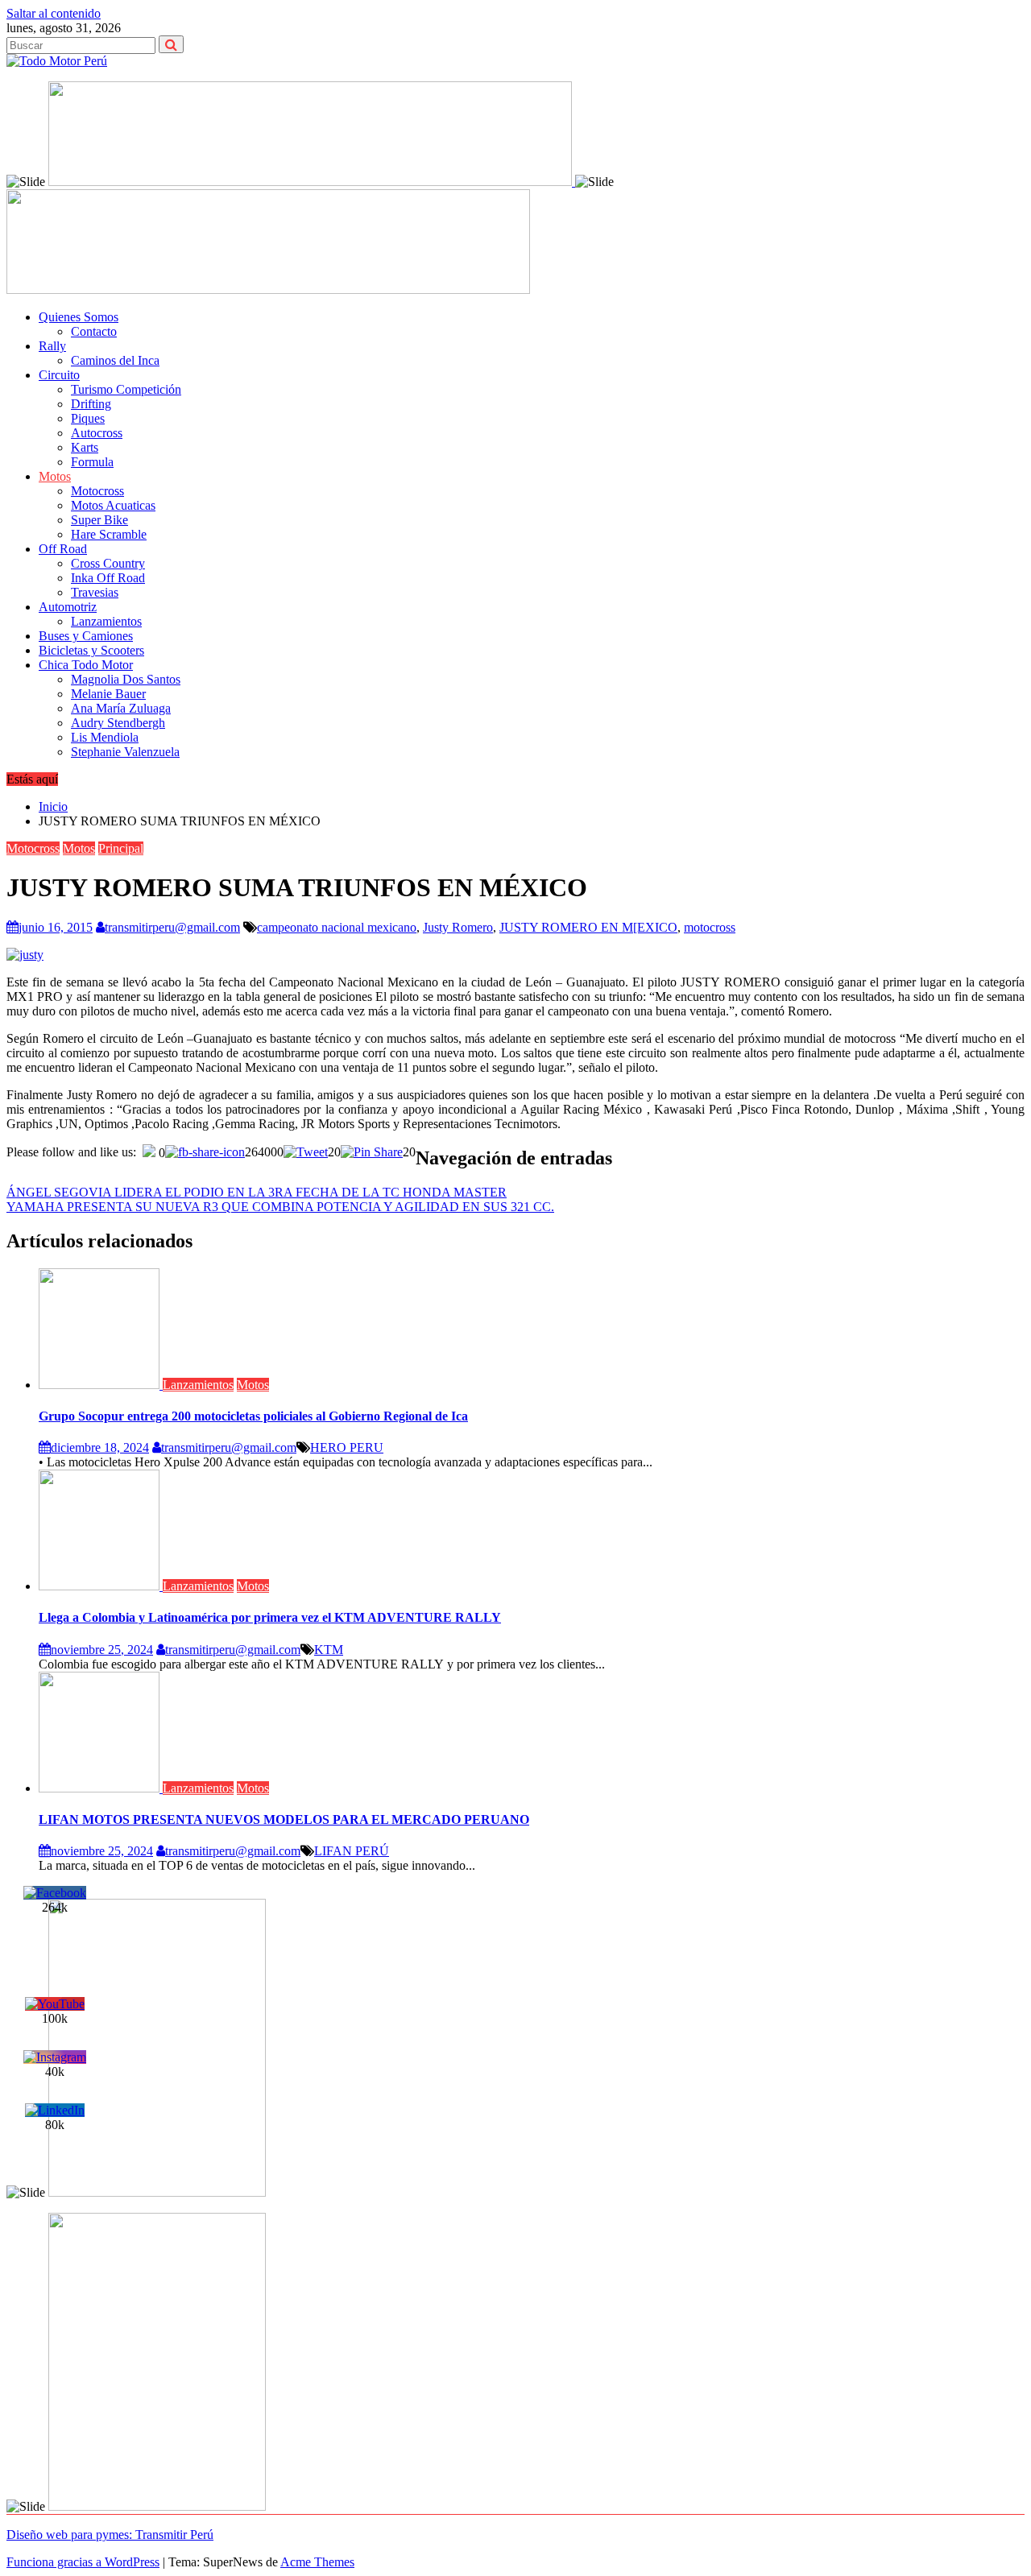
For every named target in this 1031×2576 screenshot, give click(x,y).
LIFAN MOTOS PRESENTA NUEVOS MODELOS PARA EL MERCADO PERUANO (284, 1819)
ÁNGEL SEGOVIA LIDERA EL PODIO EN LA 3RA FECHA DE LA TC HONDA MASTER (257, 1192)
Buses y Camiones (86, 636)
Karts (85, 447)
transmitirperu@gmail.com (172, 927)
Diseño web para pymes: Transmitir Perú (110, 2535)
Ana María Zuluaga (121, 708)
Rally (52, 346)
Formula (92, 462)
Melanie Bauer (108, 694)
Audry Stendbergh (118, 723)
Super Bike (99, 520)
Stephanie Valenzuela (125, 752)
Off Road (63, 549)
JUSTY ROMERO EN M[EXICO (588, 927)
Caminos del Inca (115, 360)
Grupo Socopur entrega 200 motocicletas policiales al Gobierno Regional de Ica (253, 1416)
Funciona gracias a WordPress (83, 2562)
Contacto (94, 331)
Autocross (97, 433)
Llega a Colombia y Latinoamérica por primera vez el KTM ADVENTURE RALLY (270, 1617)
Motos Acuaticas (113, 505)
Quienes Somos (79, 317)
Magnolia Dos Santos (126, 679)
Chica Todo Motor (86, 665)
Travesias (95, 592)
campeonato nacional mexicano (337, 927)
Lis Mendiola (105, 737)
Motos (55, 476)
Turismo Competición (126, 389)
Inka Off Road (108, 578)
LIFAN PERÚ (352, 1851)
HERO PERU (347, 1447)
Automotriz (68, 607)
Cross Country (108, 563)
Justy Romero (458, 927)
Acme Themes (317, 2562)
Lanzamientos (106, 621)
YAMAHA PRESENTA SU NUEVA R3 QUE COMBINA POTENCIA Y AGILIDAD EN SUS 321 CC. (280, 1207)
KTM (329, 1650)
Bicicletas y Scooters (91, 650)
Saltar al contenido (54, 13)
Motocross (97, 491)
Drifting (91, 404)
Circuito (59, 375)
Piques (88, 418)
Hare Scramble (109, 534)
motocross (710, 927)
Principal (121, 848)
